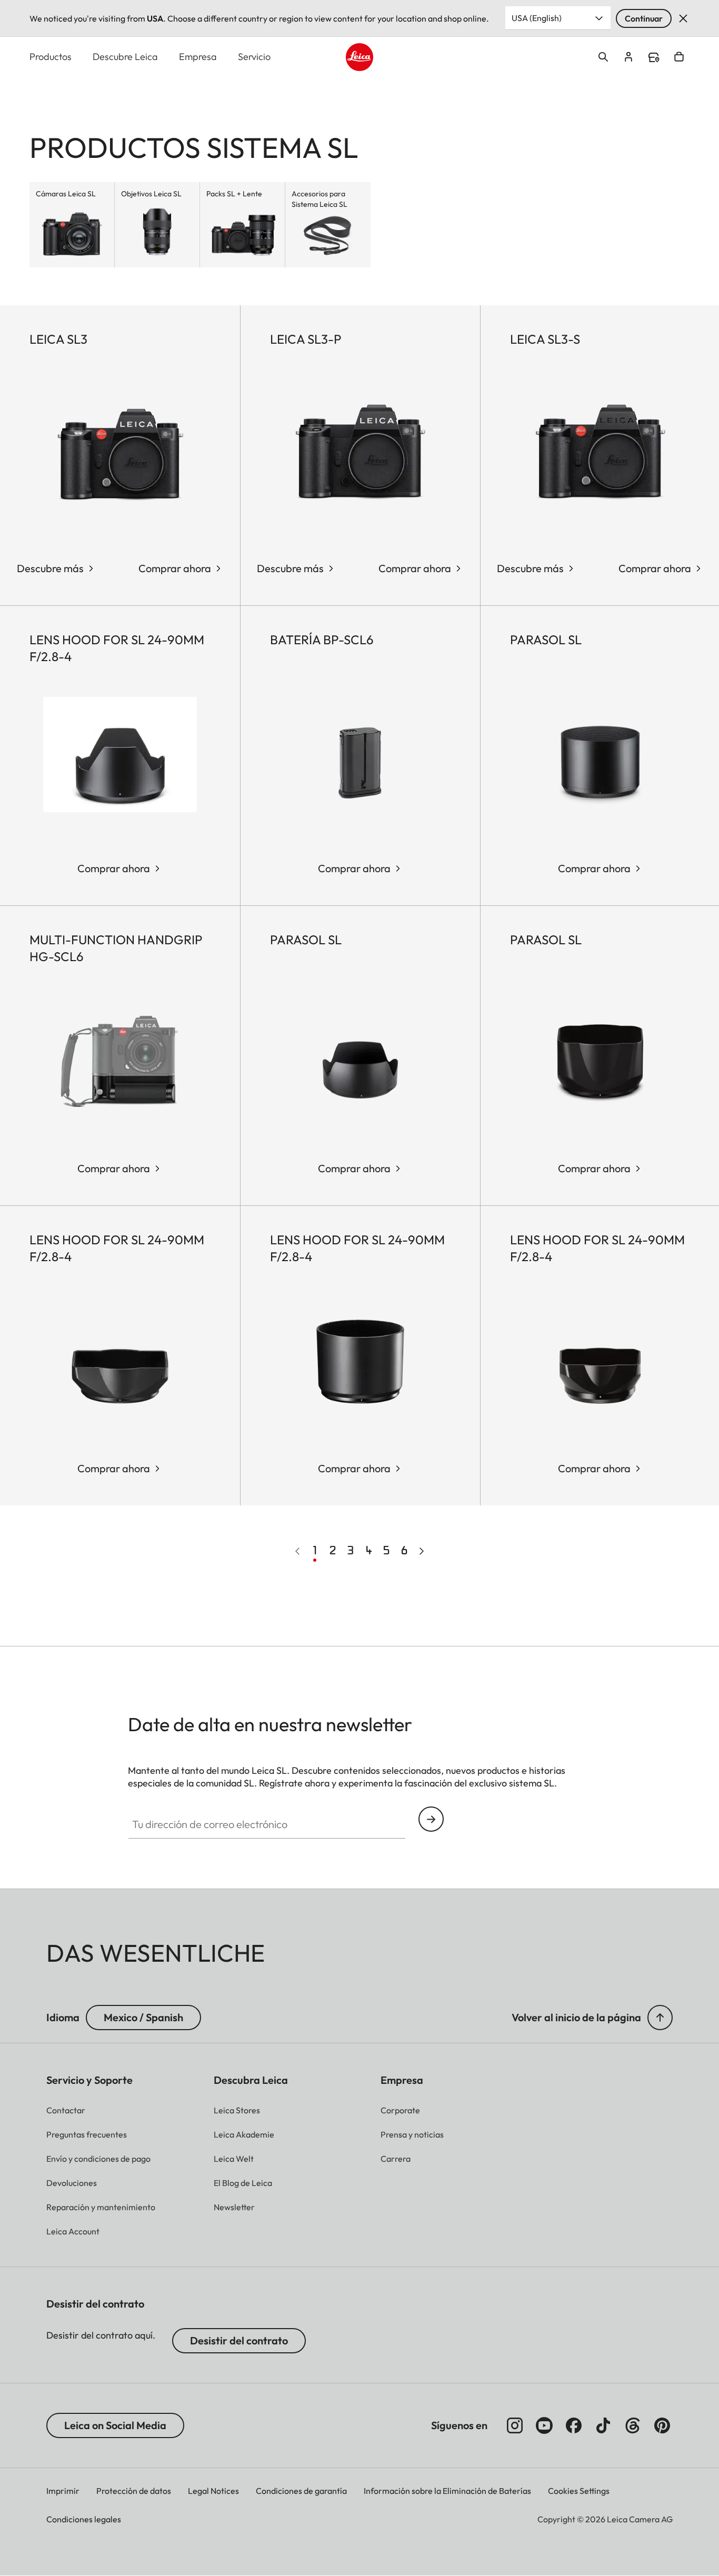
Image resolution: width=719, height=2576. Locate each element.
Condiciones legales (84, 2519)
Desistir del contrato (239, 2340)
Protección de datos (134, 2491)
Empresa (198, 57)
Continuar (644, 18)
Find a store (654, 57)
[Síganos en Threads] (633, 2425)
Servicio (254, 57)
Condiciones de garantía (301, 2491)
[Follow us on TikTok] (603, 2425)
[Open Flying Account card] (628, 57)
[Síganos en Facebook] (574, 2425)
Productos (51, 57)
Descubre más (50, 568)
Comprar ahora (175, 568)
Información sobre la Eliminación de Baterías (447, 2491)
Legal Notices (213, 2491)
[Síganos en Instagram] (515, 2425)
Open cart (679, 57)
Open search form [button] (603, 57)
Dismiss (683, 18)
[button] (660, 2018)
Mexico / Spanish (143, 2017)
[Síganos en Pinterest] (662, 2425)
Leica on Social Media (115, 2425)
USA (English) (537, 18)
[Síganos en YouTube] (544, 2425)
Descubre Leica (125, 57)
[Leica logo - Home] (360, 57)
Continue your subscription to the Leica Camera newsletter (431, 1819)
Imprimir (63, 2491)
